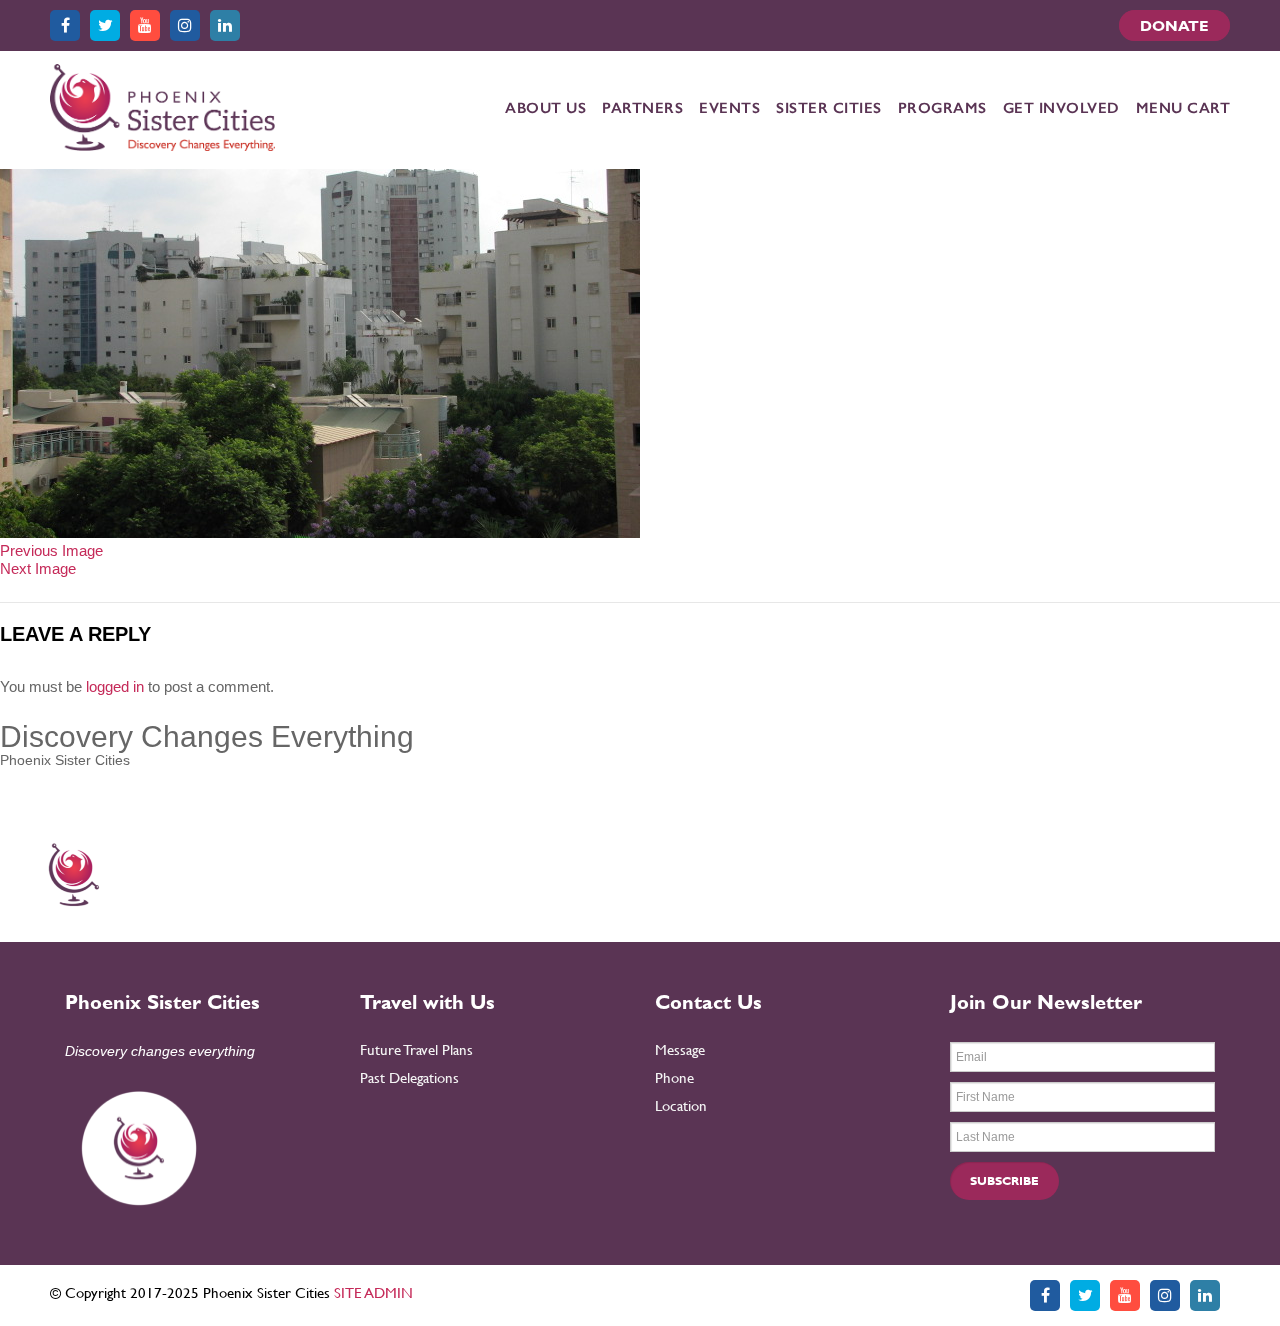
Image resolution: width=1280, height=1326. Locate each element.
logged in (115, 686)
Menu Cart (1183, 108)
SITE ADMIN (373, 1292)
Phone (674, 1077)
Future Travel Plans (416, 1049)
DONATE (1174, 25)
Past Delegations (409, 1077)
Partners (642, 108)
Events (729, 108)
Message (680, 1049)
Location (681, 1105)
